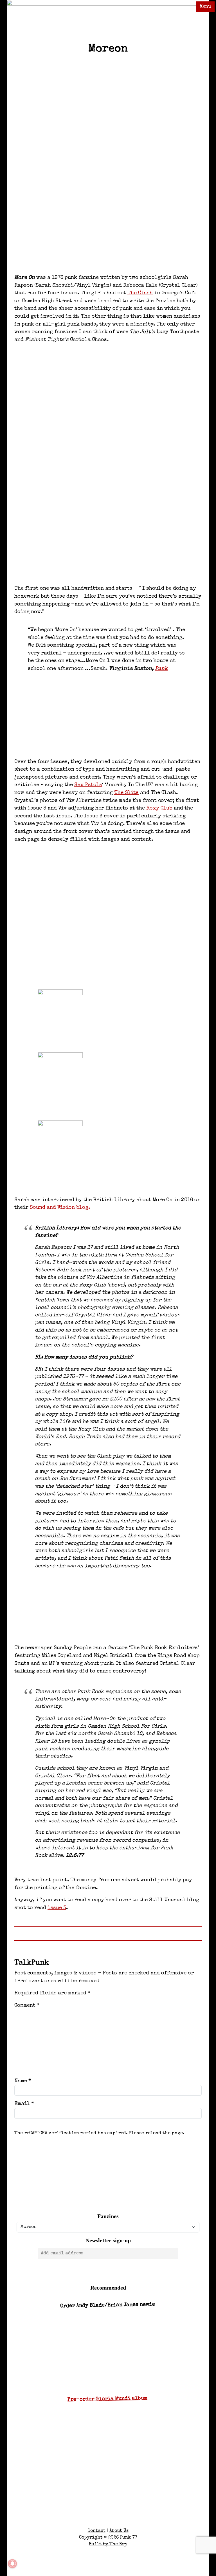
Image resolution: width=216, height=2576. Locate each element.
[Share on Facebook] (55, 2192)
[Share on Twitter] (91, 2192)
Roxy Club (159, 808)
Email (24, 2104)
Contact (97, 2531)
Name (23, 2081)
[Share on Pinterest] (126, 2192)
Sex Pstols (88, 785)
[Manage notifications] (12, 2564)
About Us (119, 2531)
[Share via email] (161, 2192)
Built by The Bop (108, 2544)
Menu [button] (205, 7)
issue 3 (57, 1908)
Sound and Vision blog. (60, 1208)
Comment (27, 2006)
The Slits (126, 793)
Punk (161, 669)
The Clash (140, 293)
